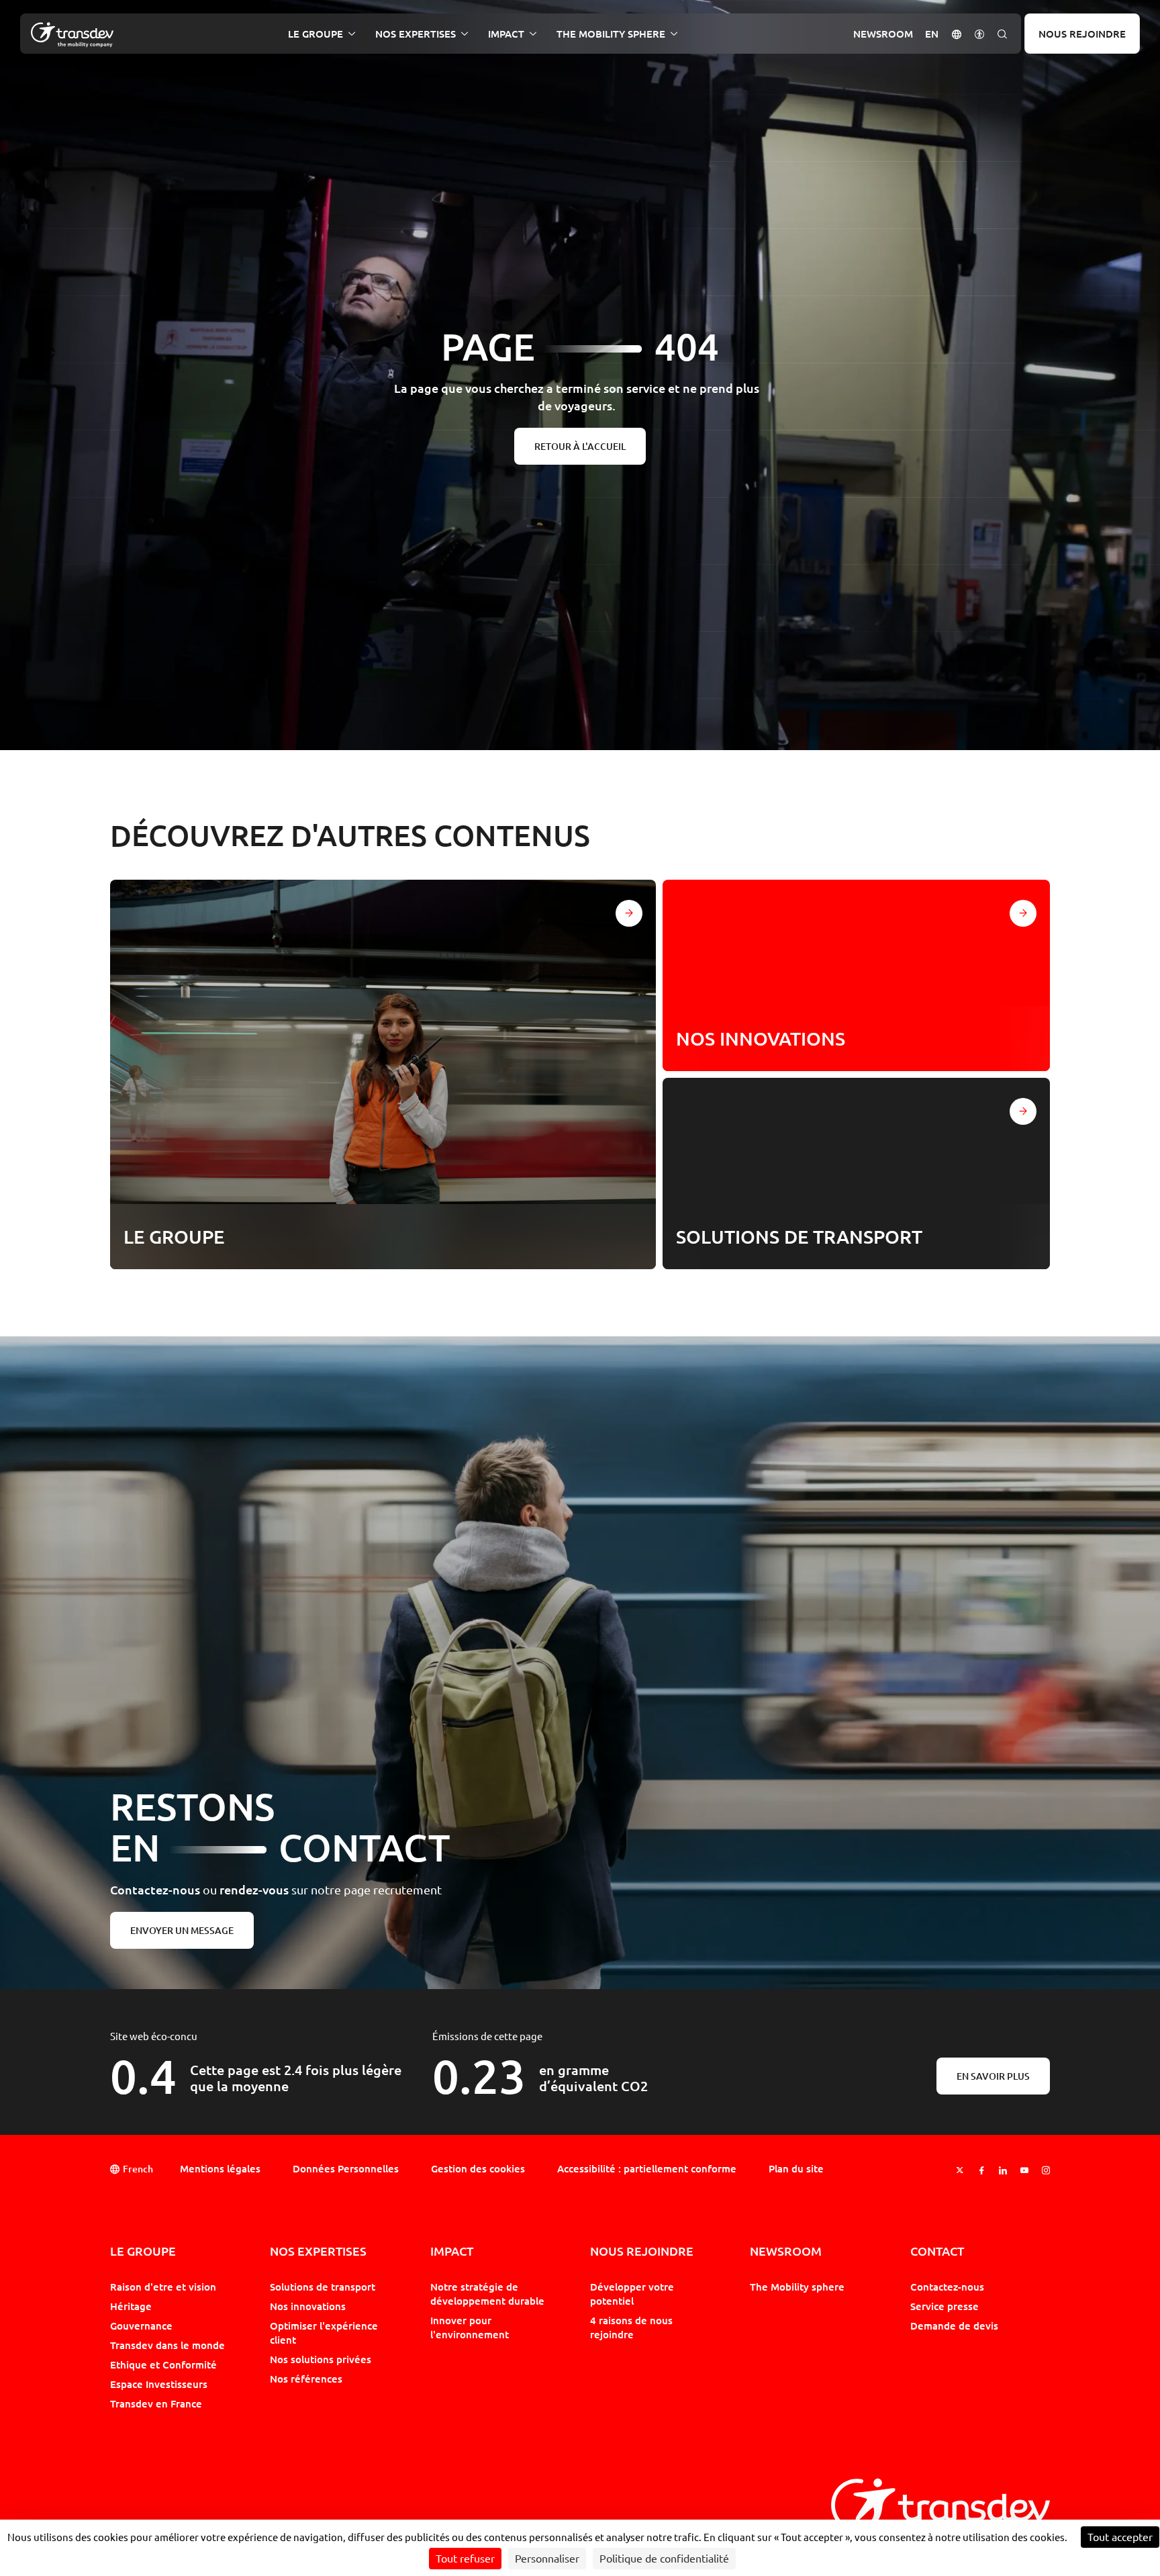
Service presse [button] (945, 2306)
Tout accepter (1120, 2537)
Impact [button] (506, 34)
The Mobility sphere (797, 2287)
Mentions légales (220, 2168)
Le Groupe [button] (316, 34)
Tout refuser (465, 2559)
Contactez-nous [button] (947, 2287)
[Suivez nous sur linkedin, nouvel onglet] (1003, 2170)
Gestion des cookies (478, 2168)
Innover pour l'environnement (470, 2327)
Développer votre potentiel (632, 2294)
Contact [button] (937, 2251)
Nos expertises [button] (416, 34)
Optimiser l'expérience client (324, 2333)
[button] (957, 33)
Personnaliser (547, 2559)
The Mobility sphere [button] (611, 34)
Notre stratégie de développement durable (487, 2294)
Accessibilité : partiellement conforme (647, 2168)
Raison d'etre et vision (163, 2287)
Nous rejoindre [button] (642, 2251)
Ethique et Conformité (163, 2364)
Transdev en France (156, 2403)
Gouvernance (141, 2326)
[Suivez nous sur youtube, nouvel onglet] (1024, 2170)
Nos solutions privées (321, 2359)
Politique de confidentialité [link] (664, 2559)
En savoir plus (993, 2076)
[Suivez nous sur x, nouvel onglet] (960, 2170)
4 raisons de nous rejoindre (631, 2327)
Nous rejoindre (1082, 34)
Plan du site (796, 2168)
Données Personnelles (346, 2168)
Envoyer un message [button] (182, 1930)
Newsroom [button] (883, 34)
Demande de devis (954, 2326)
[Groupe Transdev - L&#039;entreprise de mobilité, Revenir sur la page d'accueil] (72, 35)
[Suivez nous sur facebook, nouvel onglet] (981, 2170)
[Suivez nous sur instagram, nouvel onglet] (1046, 2170)
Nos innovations (308, 2306)
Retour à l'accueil (580, 446)
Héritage (131, 2306)
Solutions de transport (323, 2287)
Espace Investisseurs (159, 2384)
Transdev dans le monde (167, 2345)
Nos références (306, 2379)
